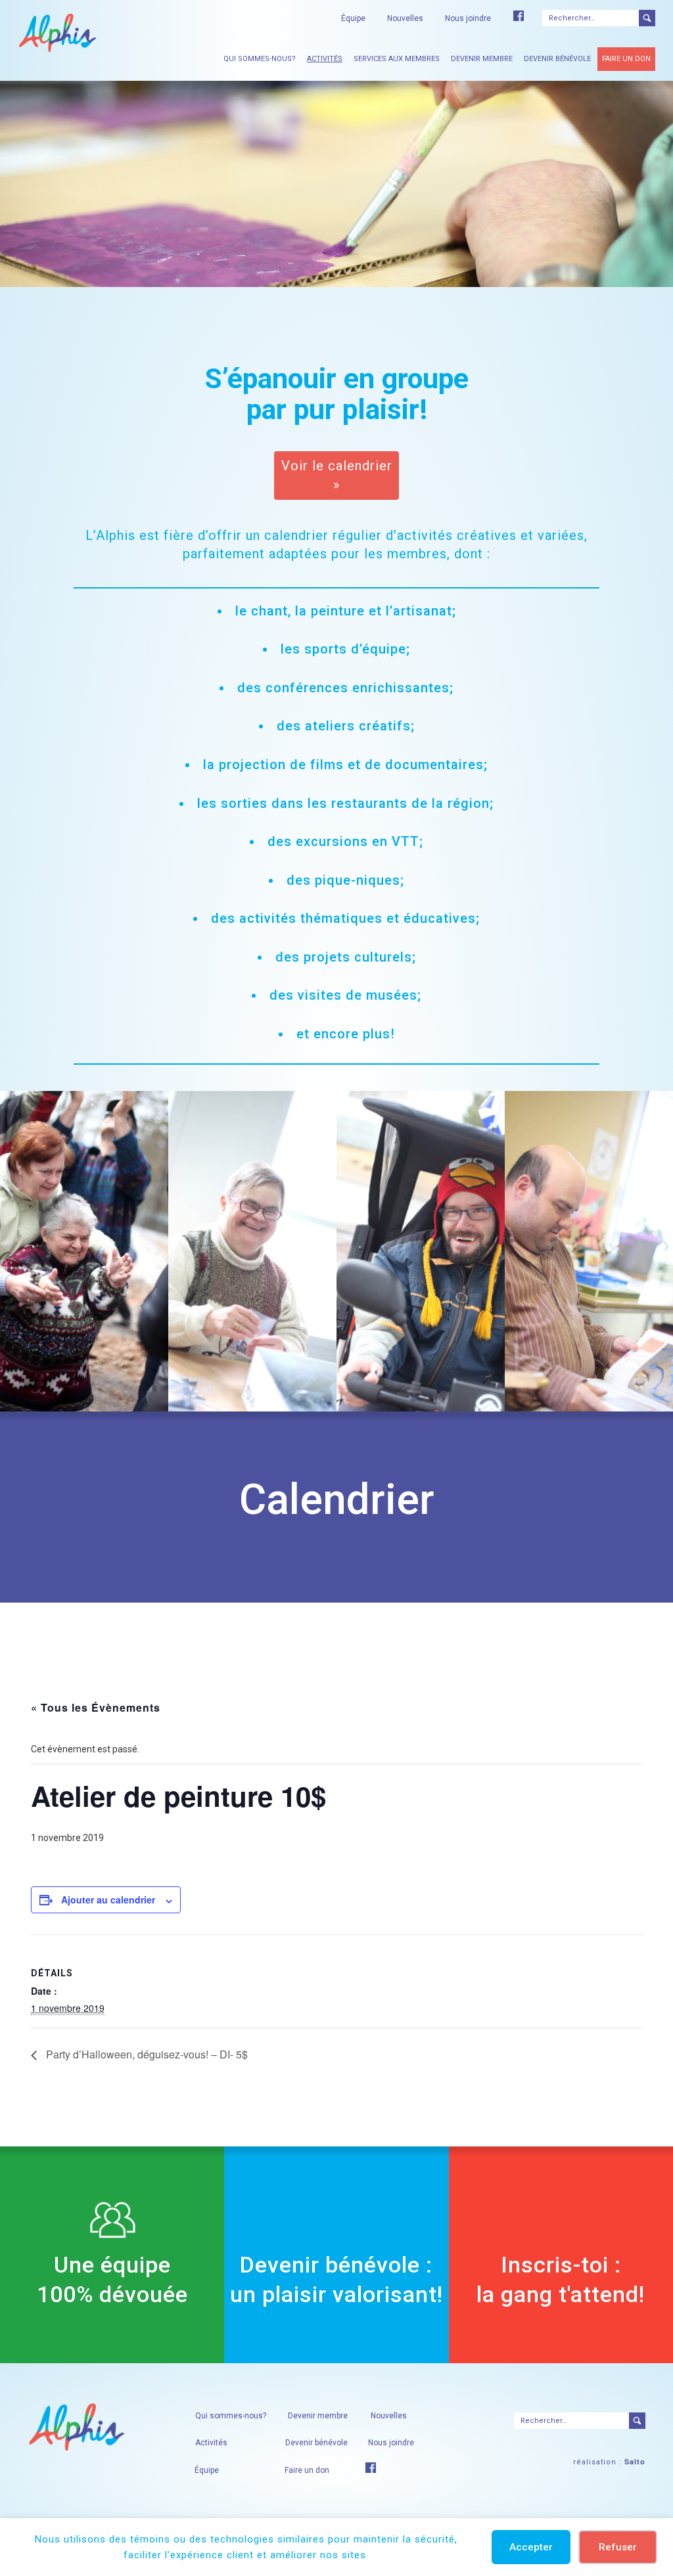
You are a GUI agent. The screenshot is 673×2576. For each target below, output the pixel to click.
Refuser (618, 2547)
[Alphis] (58, 32)
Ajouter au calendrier (108, 1899)
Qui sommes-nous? (260, 59)
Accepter (531, 2547)
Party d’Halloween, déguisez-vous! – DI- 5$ (146, 2054)
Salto (635, 2461)
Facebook (519, 16)
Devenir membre (482, 59)
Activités (325, 59)
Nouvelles (405, 18)
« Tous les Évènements (96, 1707)
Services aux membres (397, 59)
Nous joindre (468, 18)
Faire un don (626, 59)
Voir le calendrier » (337, 475)
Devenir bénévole (557, 59)
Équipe (353, 18)
